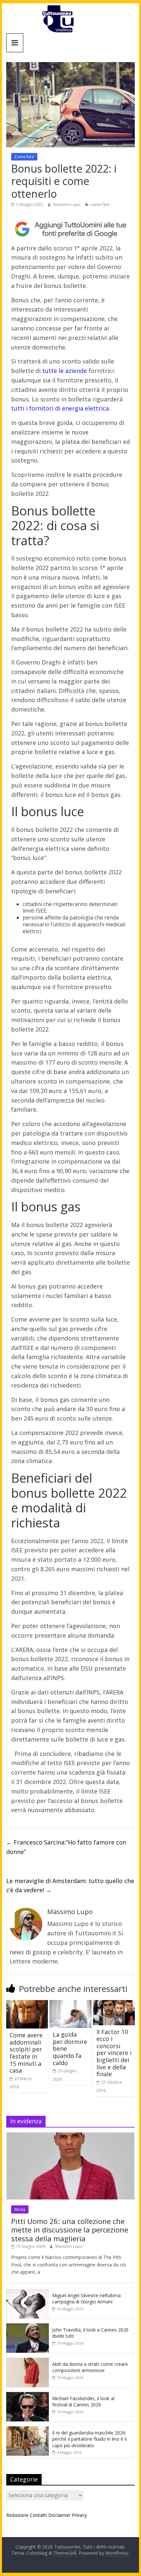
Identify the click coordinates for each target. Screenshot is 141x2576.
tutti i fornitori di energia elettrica (60, 408)
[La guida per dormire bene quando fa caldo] (70, 2004)
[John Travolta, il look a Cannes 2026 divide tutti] (28, 2327)
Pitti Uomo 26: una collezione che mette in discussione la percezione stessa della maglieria (70, 2230)
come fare (100, 204)
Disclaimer (59, 2515)
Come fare (24, 157)
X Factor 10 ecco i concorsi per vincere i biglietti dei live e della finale (114, 2053)
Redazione (17, 2515)
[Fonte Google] (70, 229)
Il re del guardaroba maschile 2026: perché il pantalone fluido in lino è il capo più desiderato (89, 2439)
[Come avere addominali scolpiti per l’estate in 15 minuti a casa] (27, 2004)
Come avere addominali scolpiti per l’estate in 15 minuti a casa (26, 2053)
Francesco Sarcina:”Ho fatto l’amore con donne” (66, 1847)
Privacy (79, 2515)
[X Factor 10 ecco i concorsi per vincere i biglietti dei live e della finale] (114, 2004)
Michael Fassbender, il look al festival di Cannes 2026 (83, 2402)
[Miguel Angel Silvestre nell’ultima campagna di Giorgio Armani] (28, 2292)
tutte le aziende (65, 371)
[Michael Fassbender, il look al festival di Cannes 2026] (28, 2395)
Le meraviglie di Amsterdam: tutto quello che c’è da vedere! (70, 1886)
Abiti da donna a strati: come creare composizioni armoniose (90, 2367)
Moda (20, 2209)
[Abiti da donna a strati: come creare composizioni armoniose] (28, 2361)
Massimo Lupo (68, 204)
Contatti (38, 2515)
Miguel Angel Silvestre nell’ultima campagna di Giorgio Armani (86, 2299)
